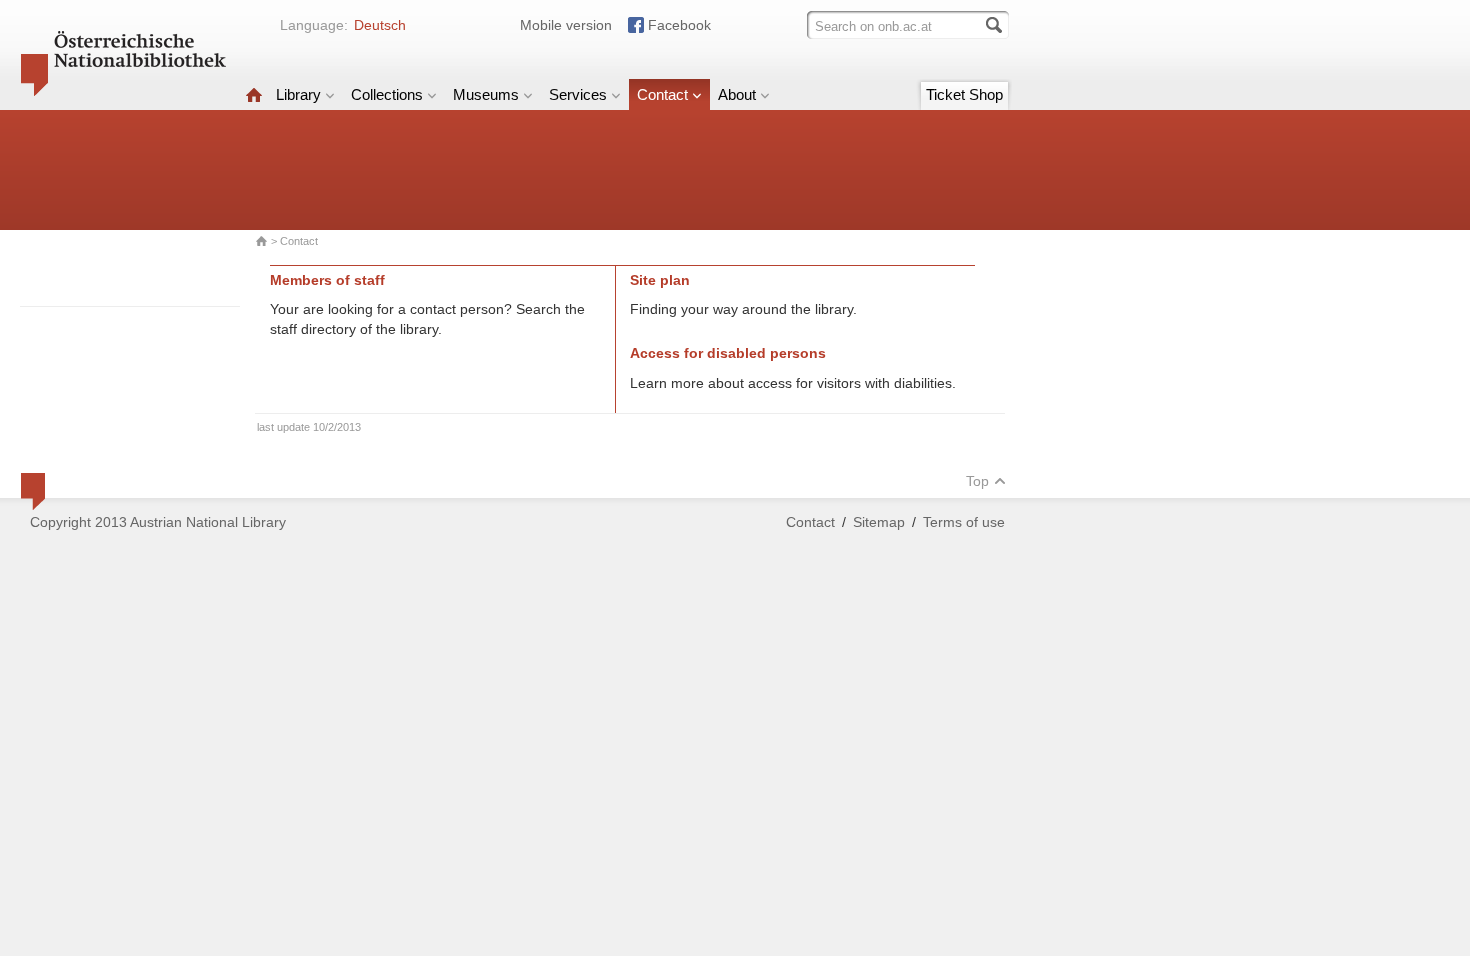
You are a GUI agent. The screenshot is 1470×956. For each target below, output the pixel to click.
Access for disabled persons (728, 353)
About (737, 94)
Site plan (660, 280)
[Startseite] (254, 94)
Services (578, 94)
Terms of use (964, 522)
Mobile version (566, 25)
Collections (387, 94)
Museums (486, 94)
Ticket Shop (964, 94)
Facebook (679, 25)
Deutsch (380, 25)
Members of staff (327, 280)
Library (298, 94)
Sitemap (879, 522)
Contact (662, 94)
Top (977, 481)
